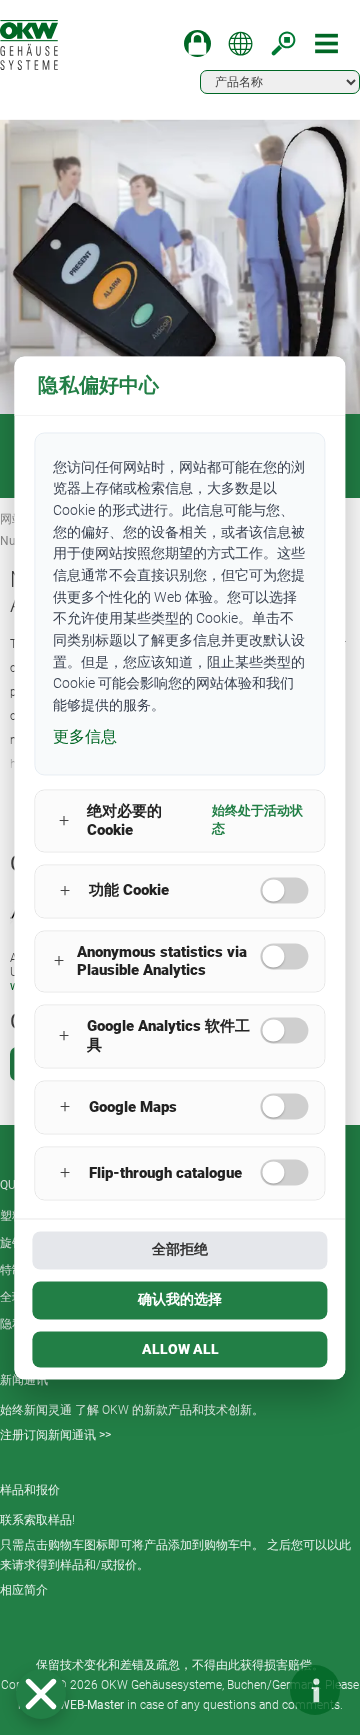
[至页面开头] (255, 1690)
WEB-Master (91, 1705)
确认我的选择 (180, 1299)
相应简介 (24, 1590)
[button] (41, 1694)
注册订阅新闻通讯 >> (55, 1435)
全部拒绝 (180, 1249)
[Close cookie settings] (41, 1694)
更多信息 (85, 736)
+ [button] (64, 820)
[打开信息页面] (315, 1690)
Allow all (180, 1349)
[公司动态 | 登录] (197, 43)
